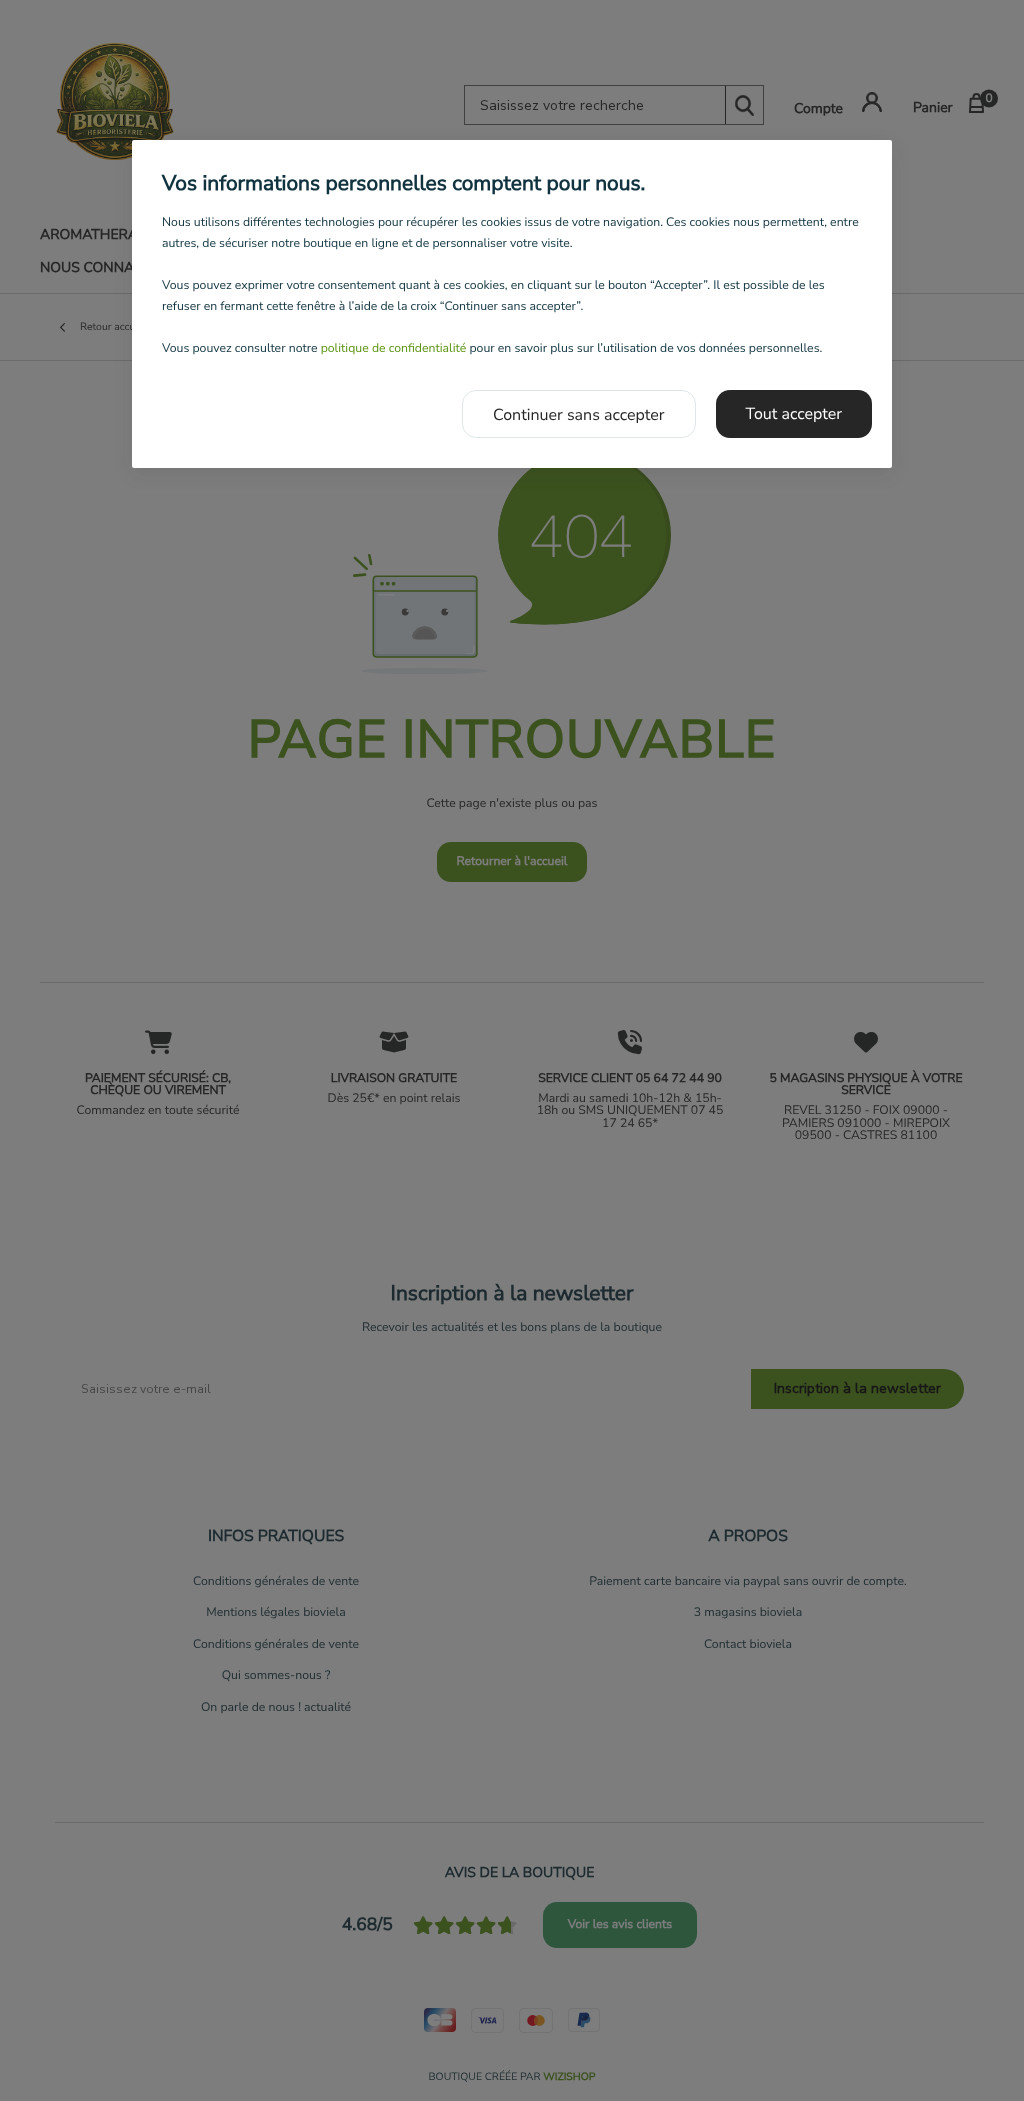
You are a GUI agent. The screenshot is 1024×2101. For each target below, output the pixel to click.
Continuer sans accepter (579, 415)
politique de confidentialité (394, 349)
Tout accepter (794, 414)
